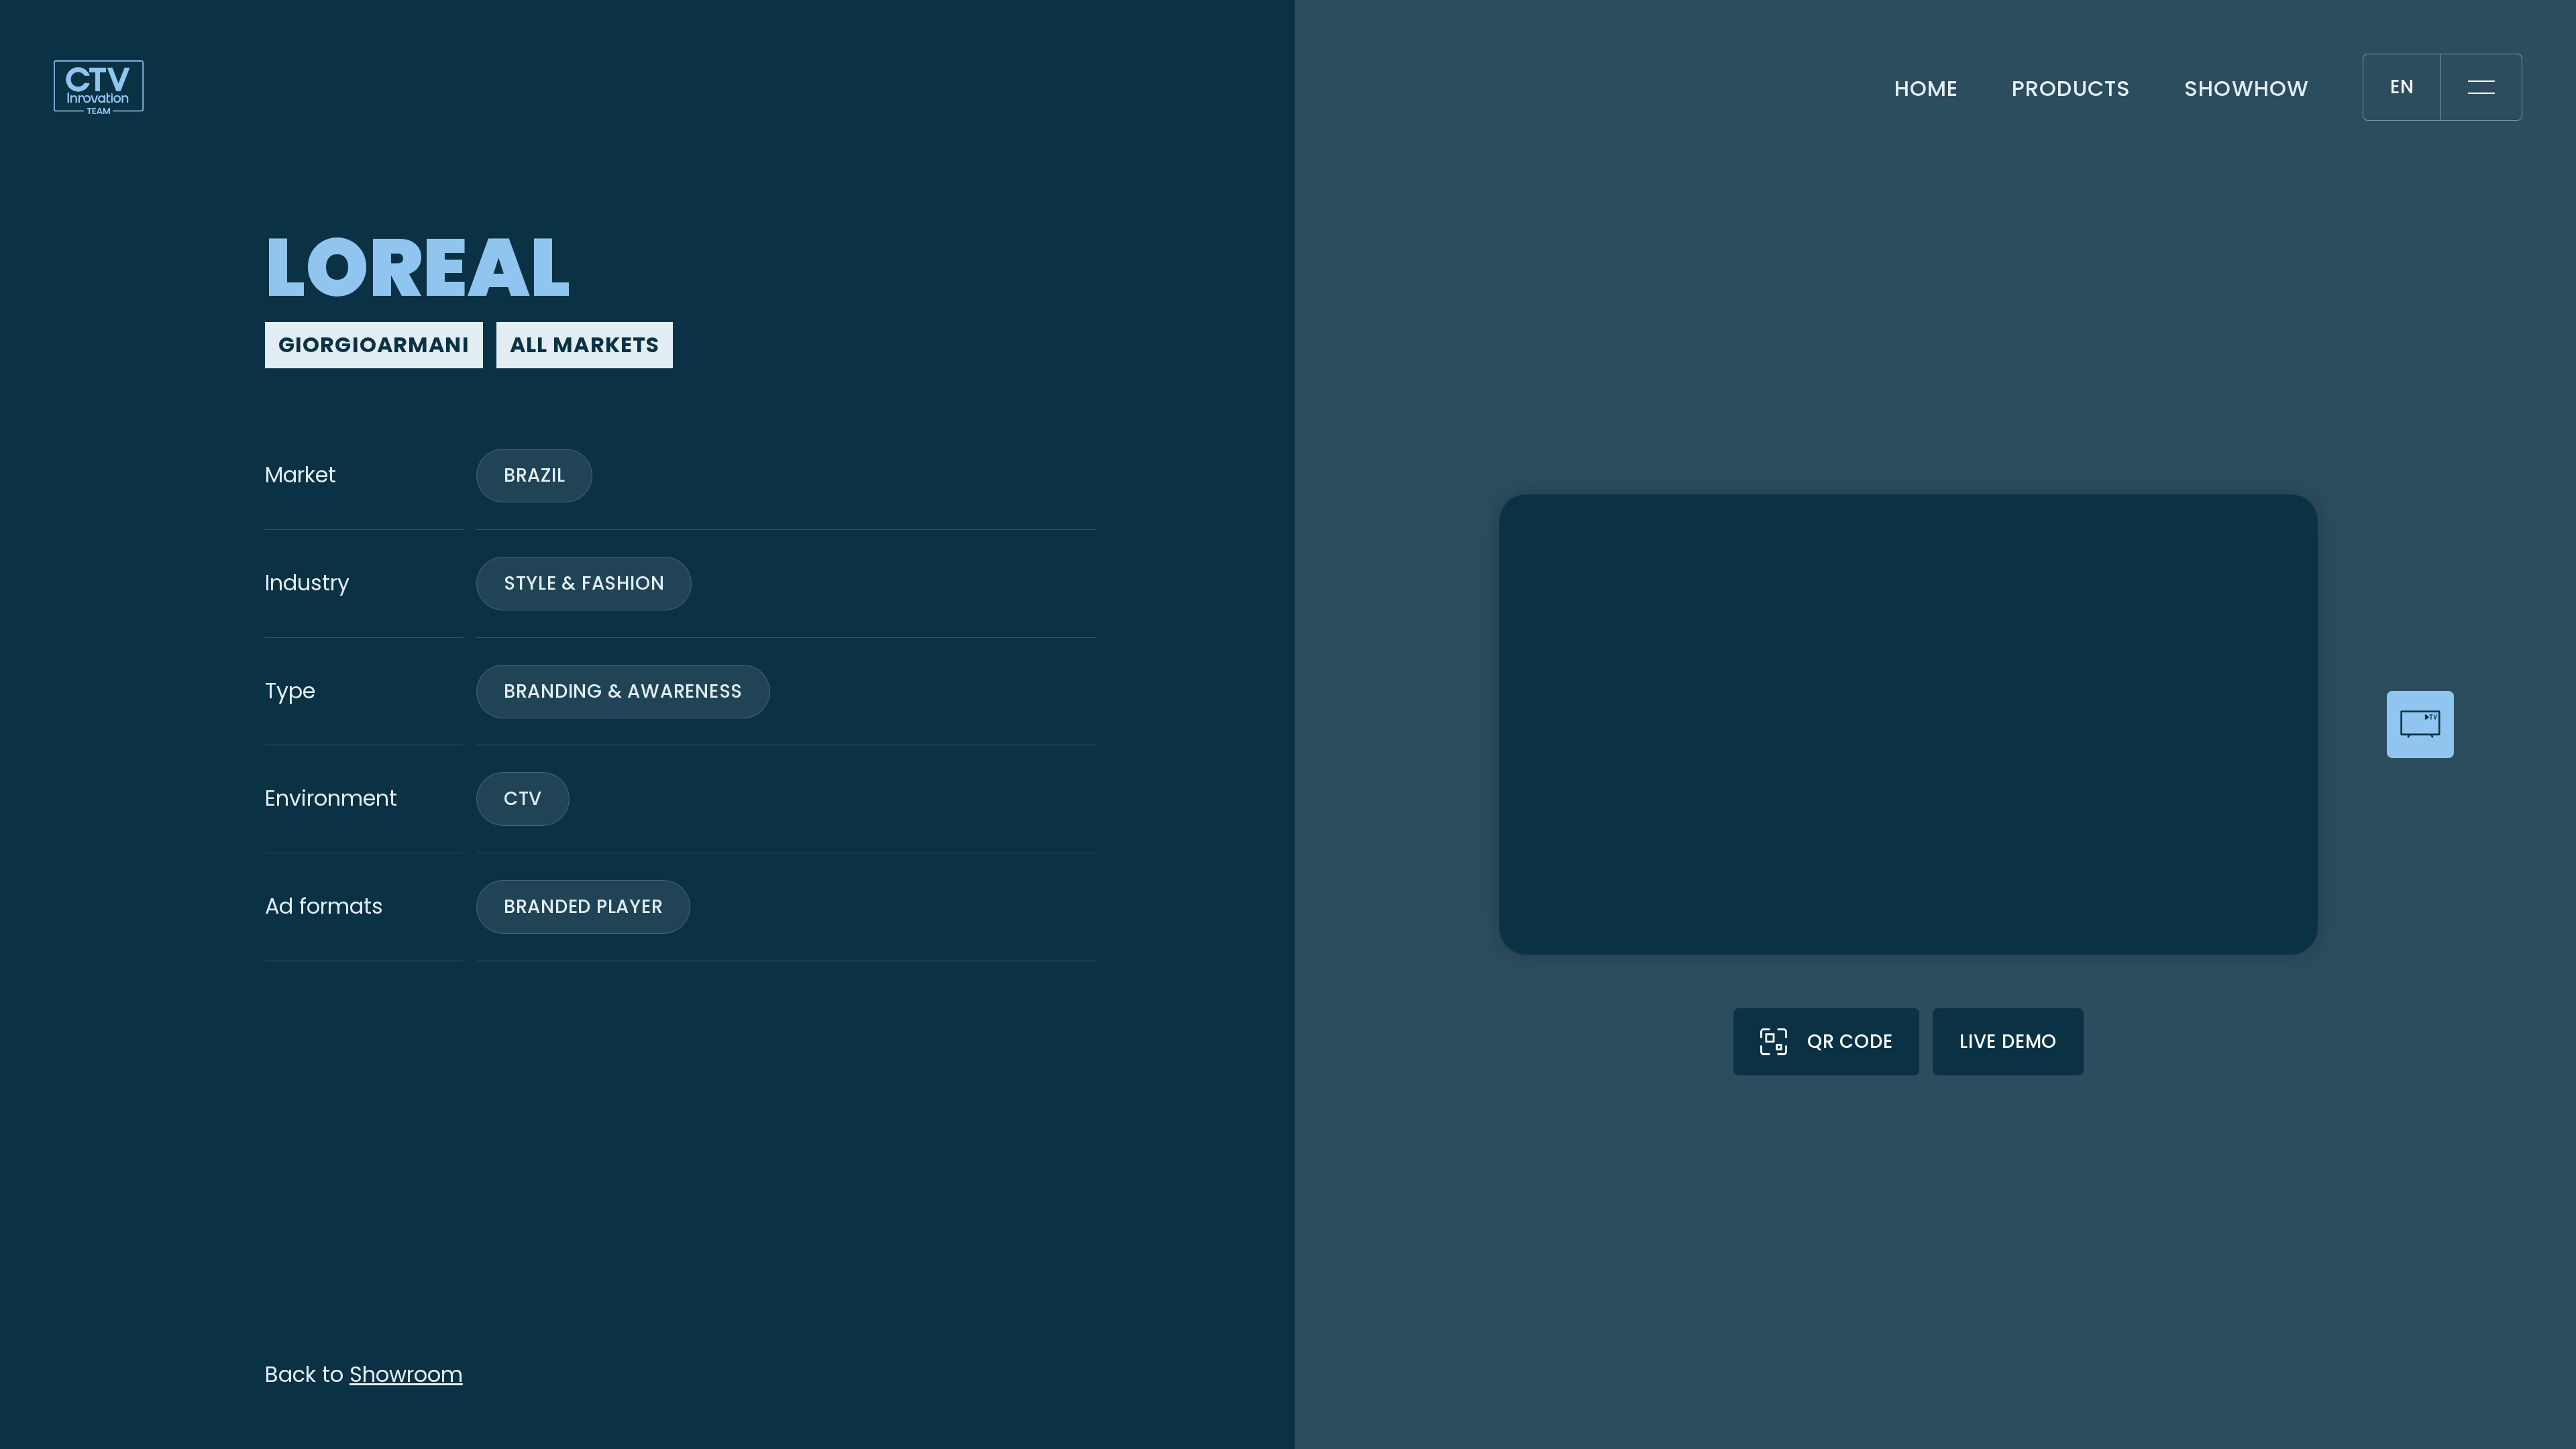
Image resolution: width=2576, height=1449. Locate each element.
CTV (523, 799)
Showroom (406, 1375)
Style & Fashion (584, 583)
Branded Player (584, 907)
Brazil (535, 475)
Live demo (2008, 1041)
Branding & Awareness (623, 691)
